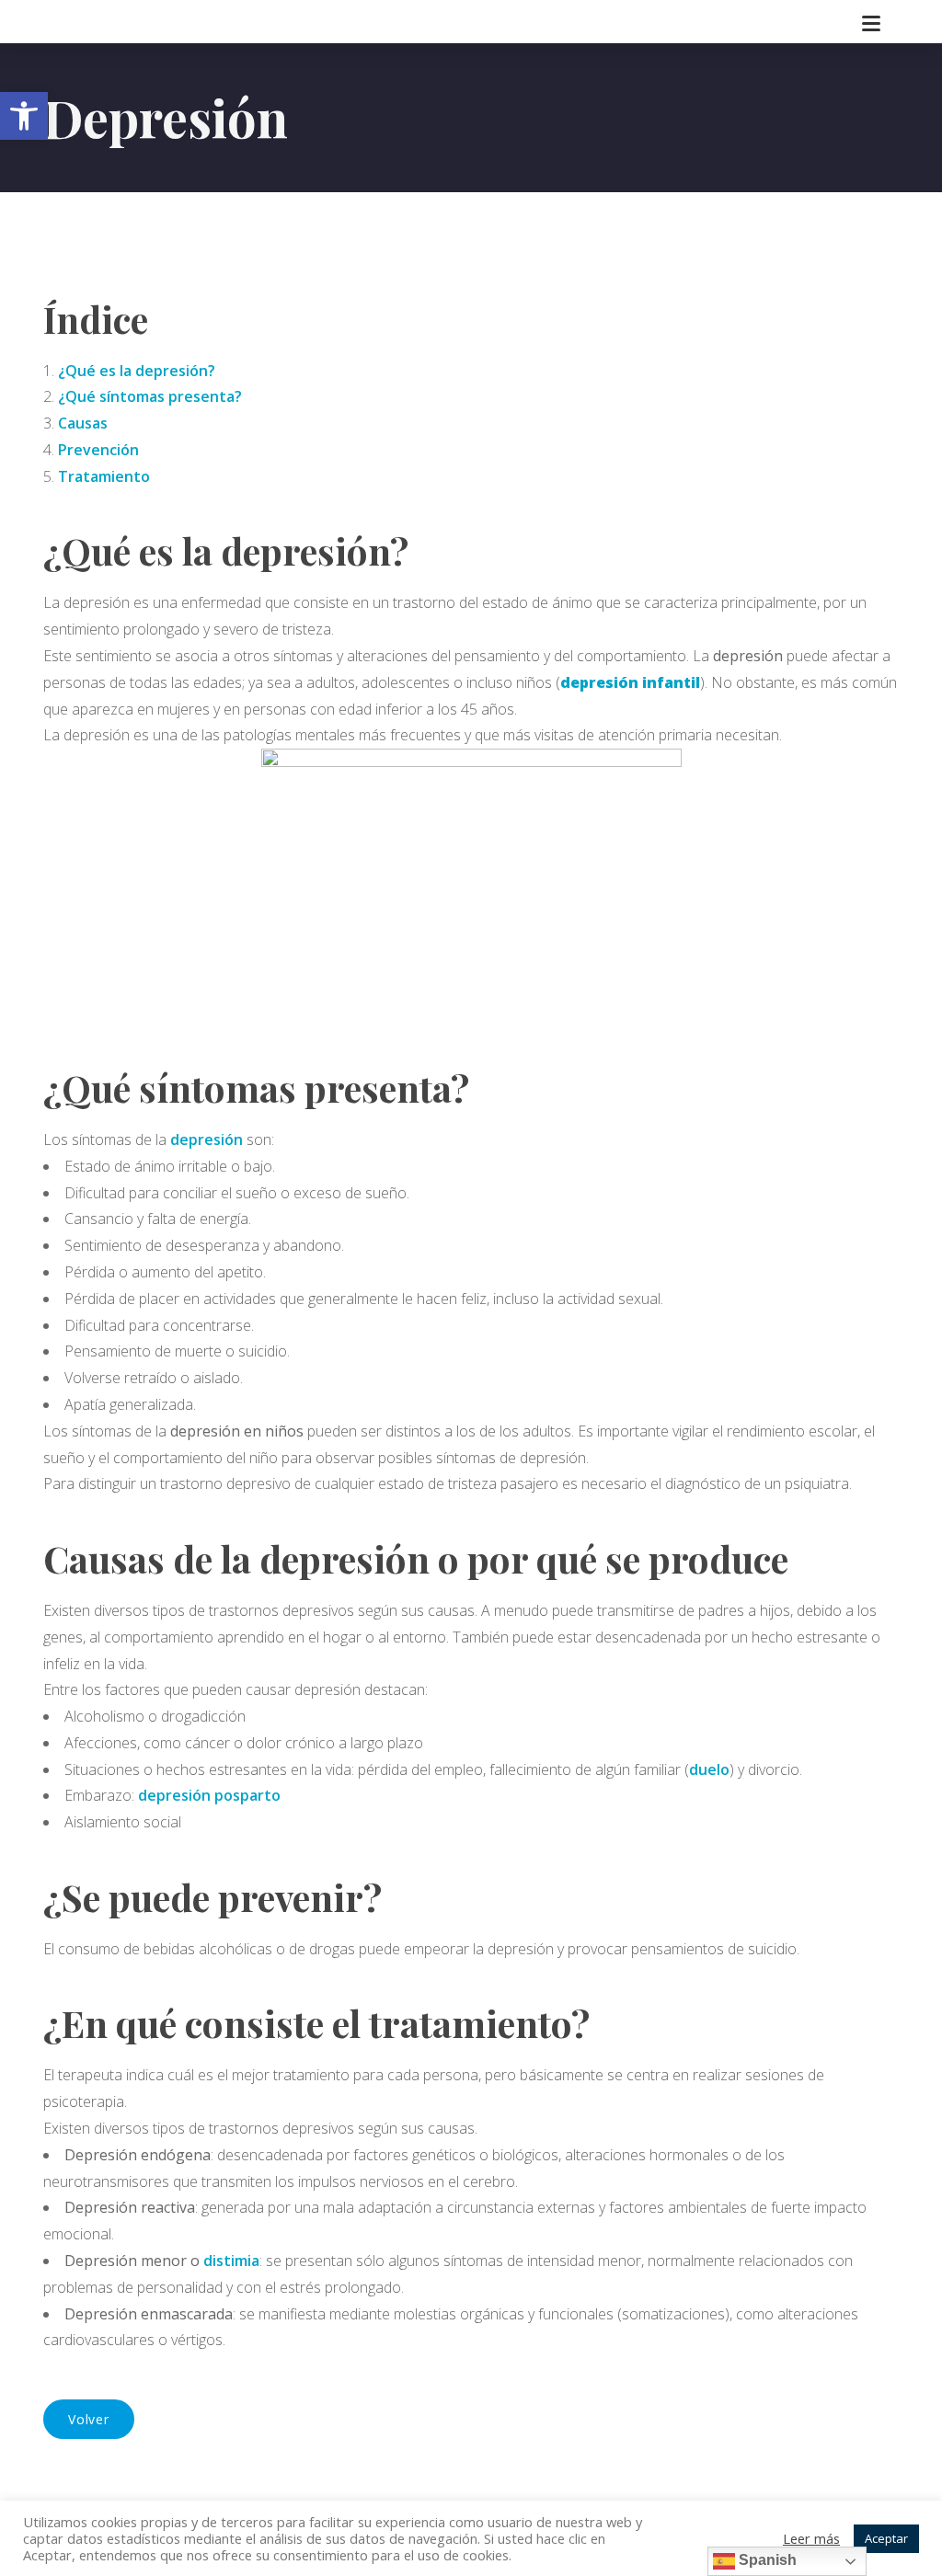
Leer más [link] (811, 2538)
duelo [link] (709, 1769)
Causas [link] (83, 423)
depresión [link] (208, 1139)
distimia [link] (231, 2261)
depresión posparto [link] (209, 1795)
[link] (24, 116)
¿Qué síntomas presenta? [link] (150, 396)
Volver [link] (89, 2419)
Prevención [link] (98, 450)
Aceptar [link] (886, 2538)
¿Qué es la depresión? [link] (137, 371)
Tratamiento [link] (104, 476)
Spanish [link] (766, 2560)
